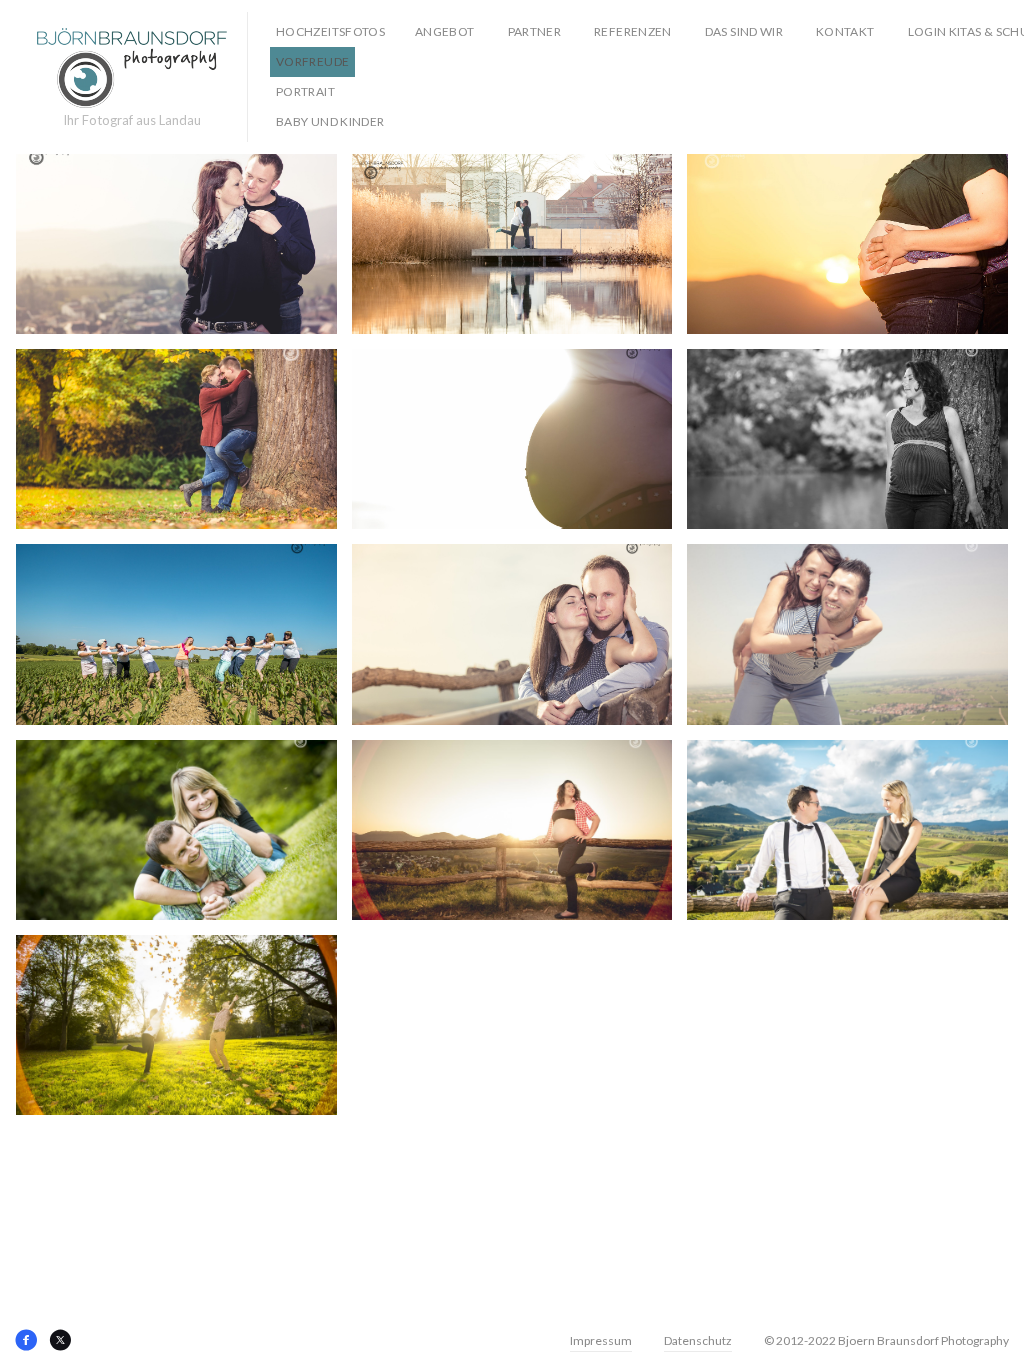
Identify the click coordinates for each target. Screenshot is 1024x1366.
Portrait (305, 91)
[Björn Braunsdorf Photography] (132, 68)
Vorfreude (312, 61)
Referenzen (633, 31)
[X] (60, 1340)
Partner (535, 31)
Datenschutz (698, 1340)
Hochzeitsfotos (330, 31)
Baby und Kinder (330, 121)
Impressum (601, 1340)
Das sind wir (744, 31)
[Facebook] (26, 1340)
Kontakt (845, 31)
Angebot (445, 31)
